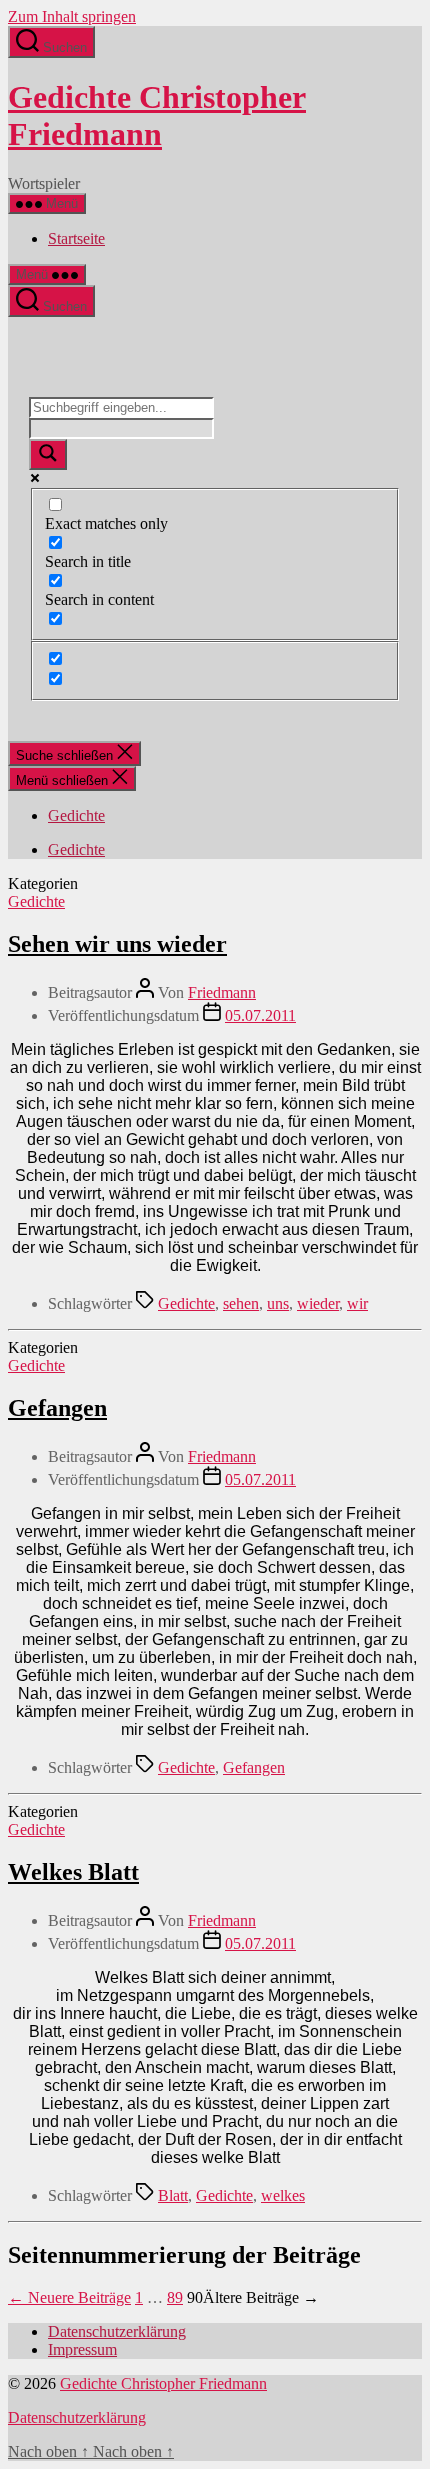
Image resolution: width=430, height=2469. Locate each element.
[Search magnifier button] (48, 454)
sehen (241, 1303)
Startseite (76, 238)
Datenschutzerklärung (117, 2331)
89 (175, 2297)
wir (357, 1303)
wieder (318, 1303)
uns (278, 1303)
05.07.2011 (260, 1015)
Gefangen (57, 1408)
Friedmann (222, 992)
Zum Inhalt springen (72, 16)
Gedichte (76, 815)
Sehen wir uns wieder (117, 944)
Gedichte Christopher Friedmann (157, 115)
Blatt (173, 2195)
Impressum (82, 2349)
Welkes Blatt (73, 1872)
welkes (283, 2195)
